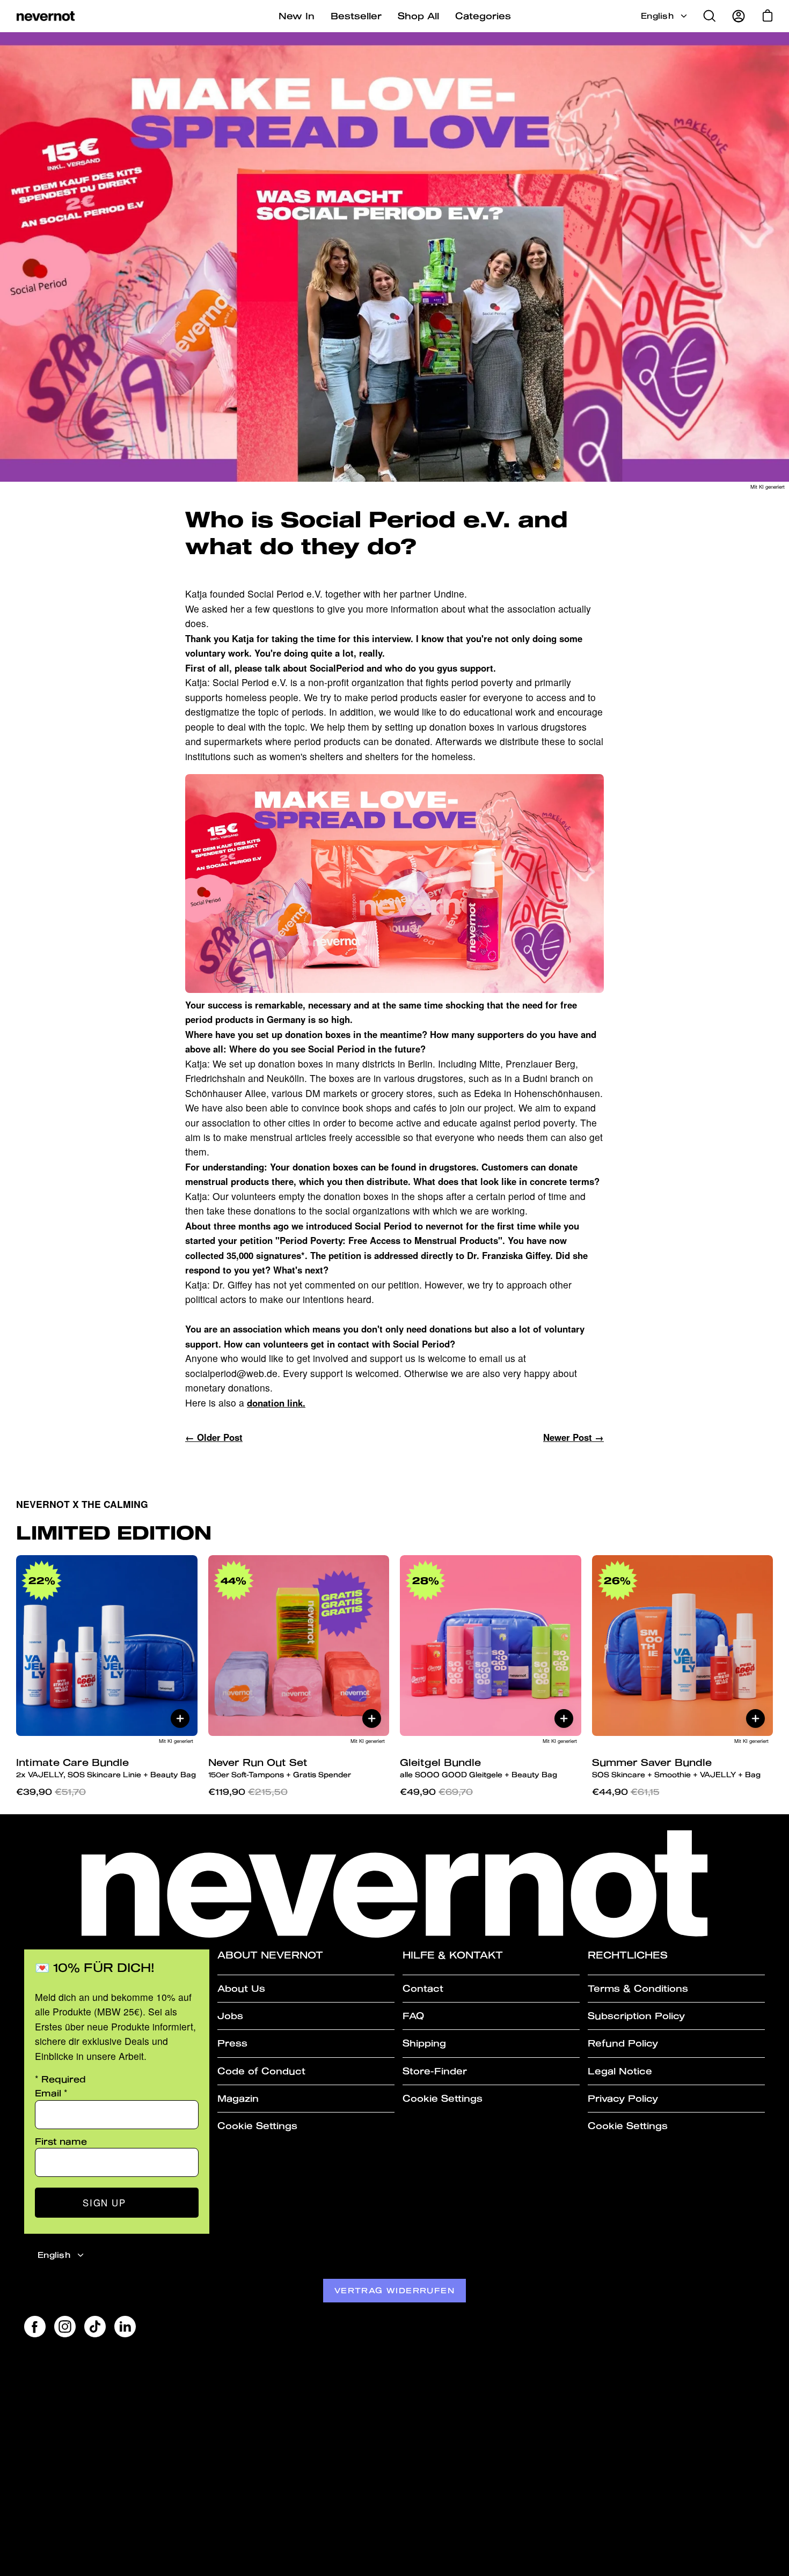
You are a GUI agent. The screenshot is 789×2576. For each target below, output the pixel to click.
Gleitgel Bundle (478, 1768)
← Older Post (214, 1437)
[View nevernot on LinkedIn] (125, 2327)
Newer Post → (574, 1437)
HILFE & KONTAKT (453, 1955)
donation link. (276, 1403)
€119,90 (248, 1791)
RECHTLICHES (628, 1955)
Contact (423, 1988)
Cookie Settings (257, 2126)
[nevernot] (46, 16)
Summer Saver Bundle (676, 1768)
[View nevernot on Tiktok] (95, 2327)
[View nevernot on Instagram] (65, 2327)
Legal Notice (620, 2071)
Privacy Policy (623, 2098)
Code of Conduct (261, 2071)
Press (232, 2043)
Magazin (238, 2098)
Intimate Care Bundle (106, 1768)
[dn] (394, 989)
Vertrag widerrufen (394, 2290)
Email (51, 2093)
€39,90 (51, 1791)
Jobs (230, 2016)
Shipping (424, 2043)
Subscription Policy (636, 2016)
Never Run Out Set (280, 1768)
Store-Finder (435, 2071)
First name (61, 2141)
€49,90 (436, 1791)
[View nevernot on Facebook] (35, 2327)
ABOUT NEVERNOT (270, 1955)
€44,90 (626, 1791)
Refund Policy (623, 2043)
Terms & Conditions (638, 1988)
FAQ (413, 2016)
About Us (241, 1988)
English (657, 16)
